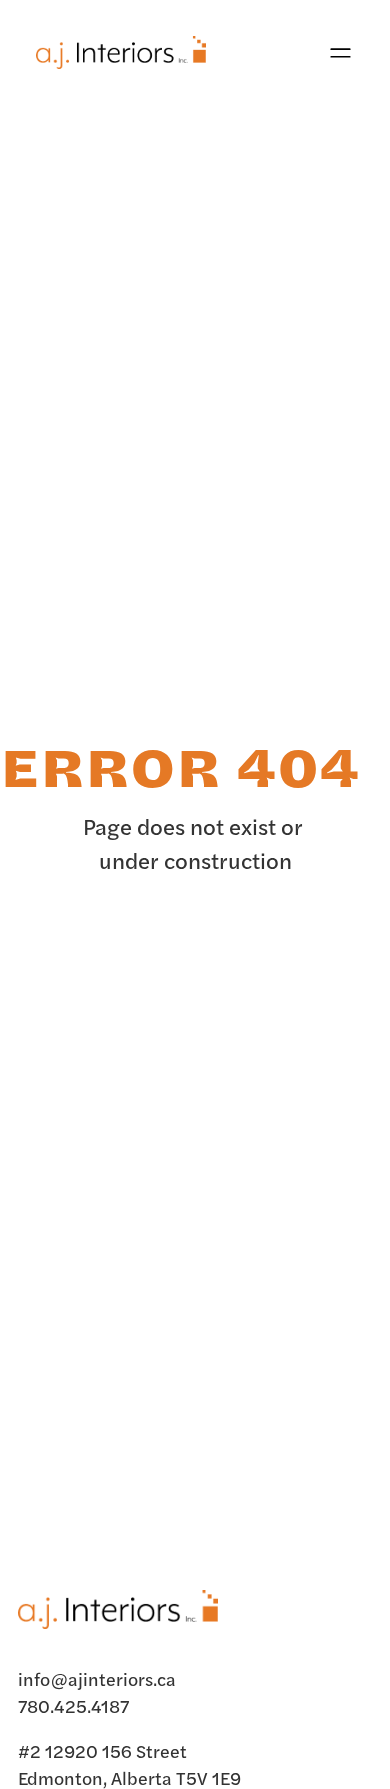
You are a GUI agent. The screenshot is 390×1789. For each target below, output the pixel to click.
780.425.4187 (73, 1705)
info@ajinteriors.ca (97, 1678)
